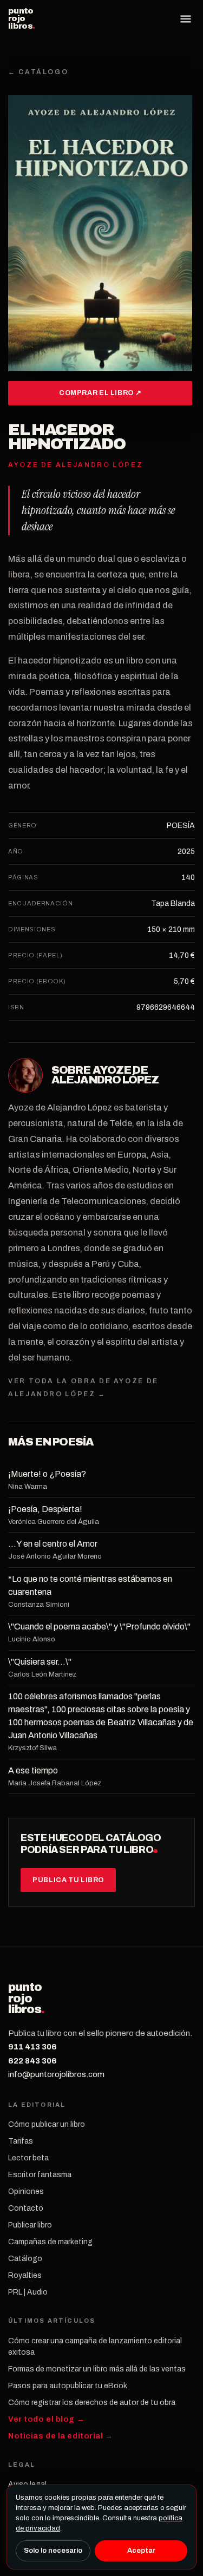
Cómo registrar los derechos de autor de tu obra (92, 2403)
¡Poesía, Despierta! (45, 1509)
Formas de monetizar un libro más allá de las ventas (97, 2369)
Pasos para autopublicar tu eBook (68, 2386)
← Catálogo (38, 72)
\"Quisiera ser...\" (40, 1662)
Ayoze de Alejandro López (105, 1075)
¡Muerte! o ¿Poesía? (47, 1474)
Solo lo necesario (53, 2551)
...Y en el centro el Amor (53, 1544)
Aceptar (141, 2551)
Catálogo (25, 2259)
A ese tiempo (33, 1770)
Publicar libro (30, 2225)
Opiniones (26, 2191)
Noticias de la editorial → (61, 2436)
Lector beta (28, 2158)
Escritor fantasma (40, 2175)
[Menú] (186, 19)
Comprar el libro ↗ (100, 393)
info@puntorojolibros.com (56, 2074)
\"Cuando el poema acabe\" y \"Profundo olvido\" (99, 1627)
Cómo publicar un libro (47, 2124)
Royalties (25, 2275)
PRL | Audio (28, 2292)
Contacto (26, 2208)
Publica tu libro (68, 1880)
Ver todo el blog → (46, 2419)
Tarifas (21, 2141)
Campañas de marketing (50, 2242)
